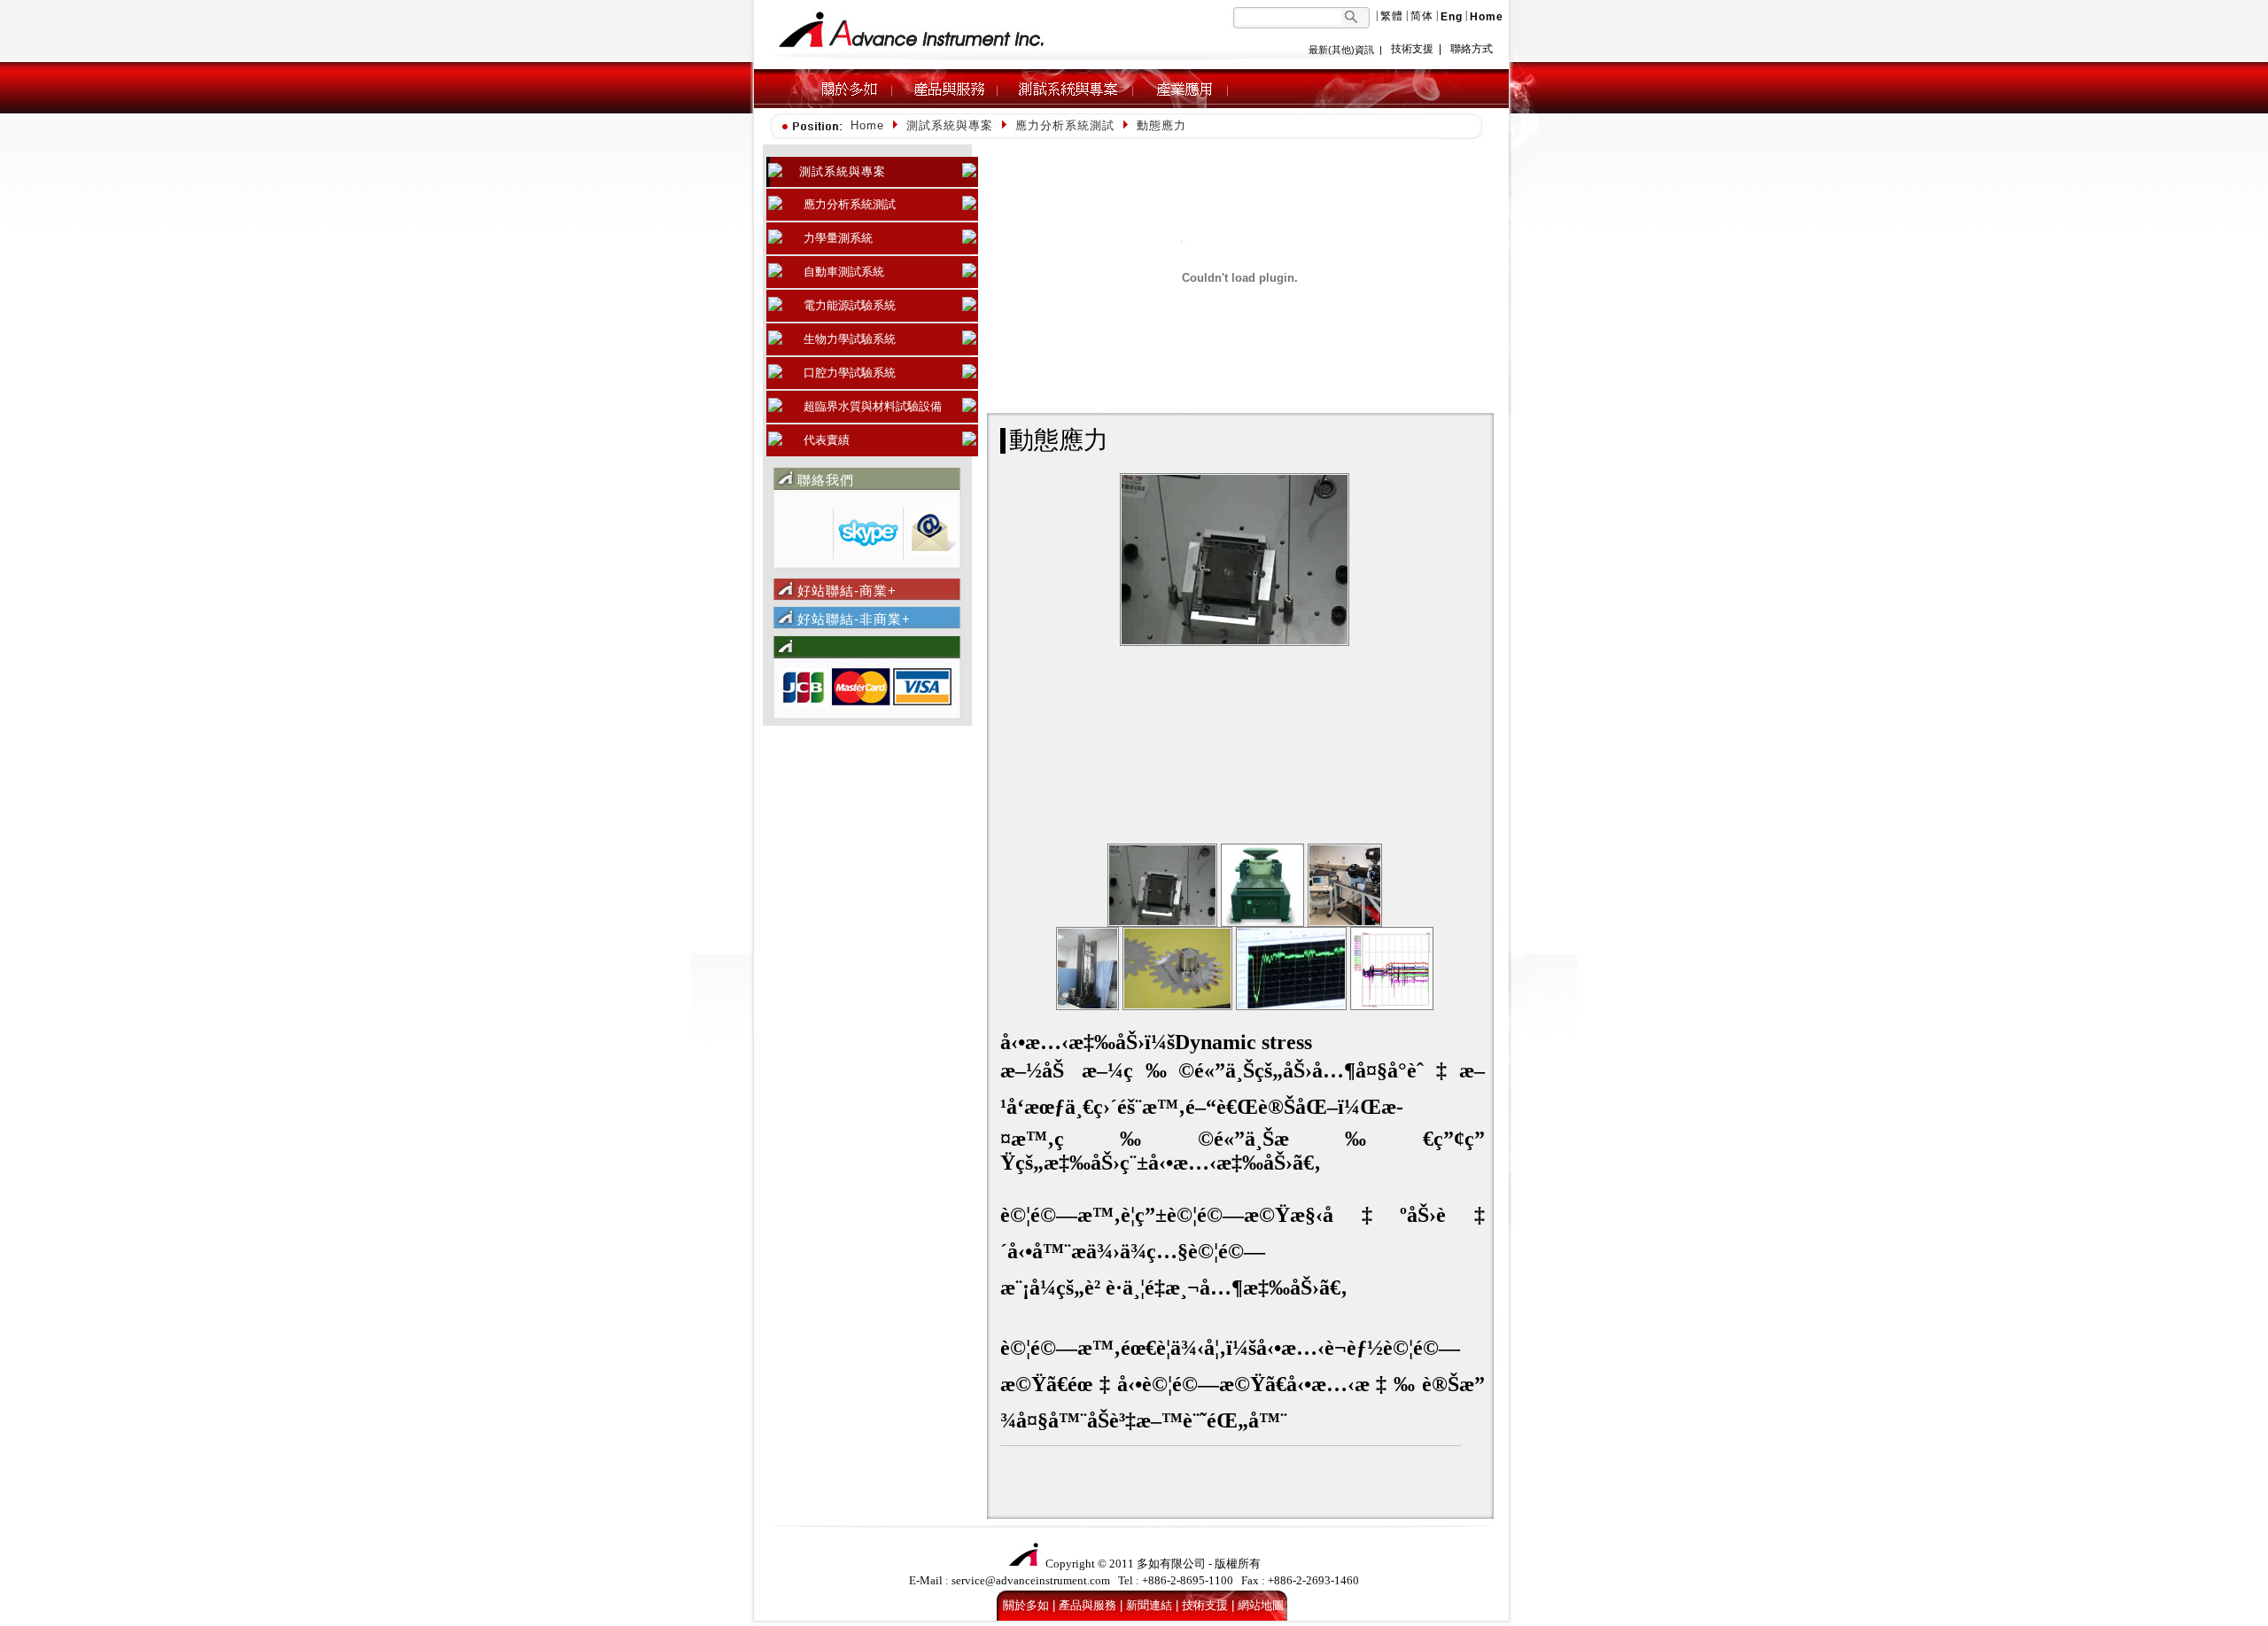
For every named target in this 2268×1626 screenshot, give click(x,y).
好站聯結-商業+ (847, 591)
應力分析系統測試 (1065, 125)
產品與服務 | (1091, 1605)
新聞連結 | (1152, 1605)
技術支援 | (1208, 1605)
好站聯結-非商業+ (854, 619)
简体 (1422, 16)
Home (867, 125)
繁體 (1392, 16)
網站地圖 (1261, 1605)
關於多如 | (1029, 1605)
